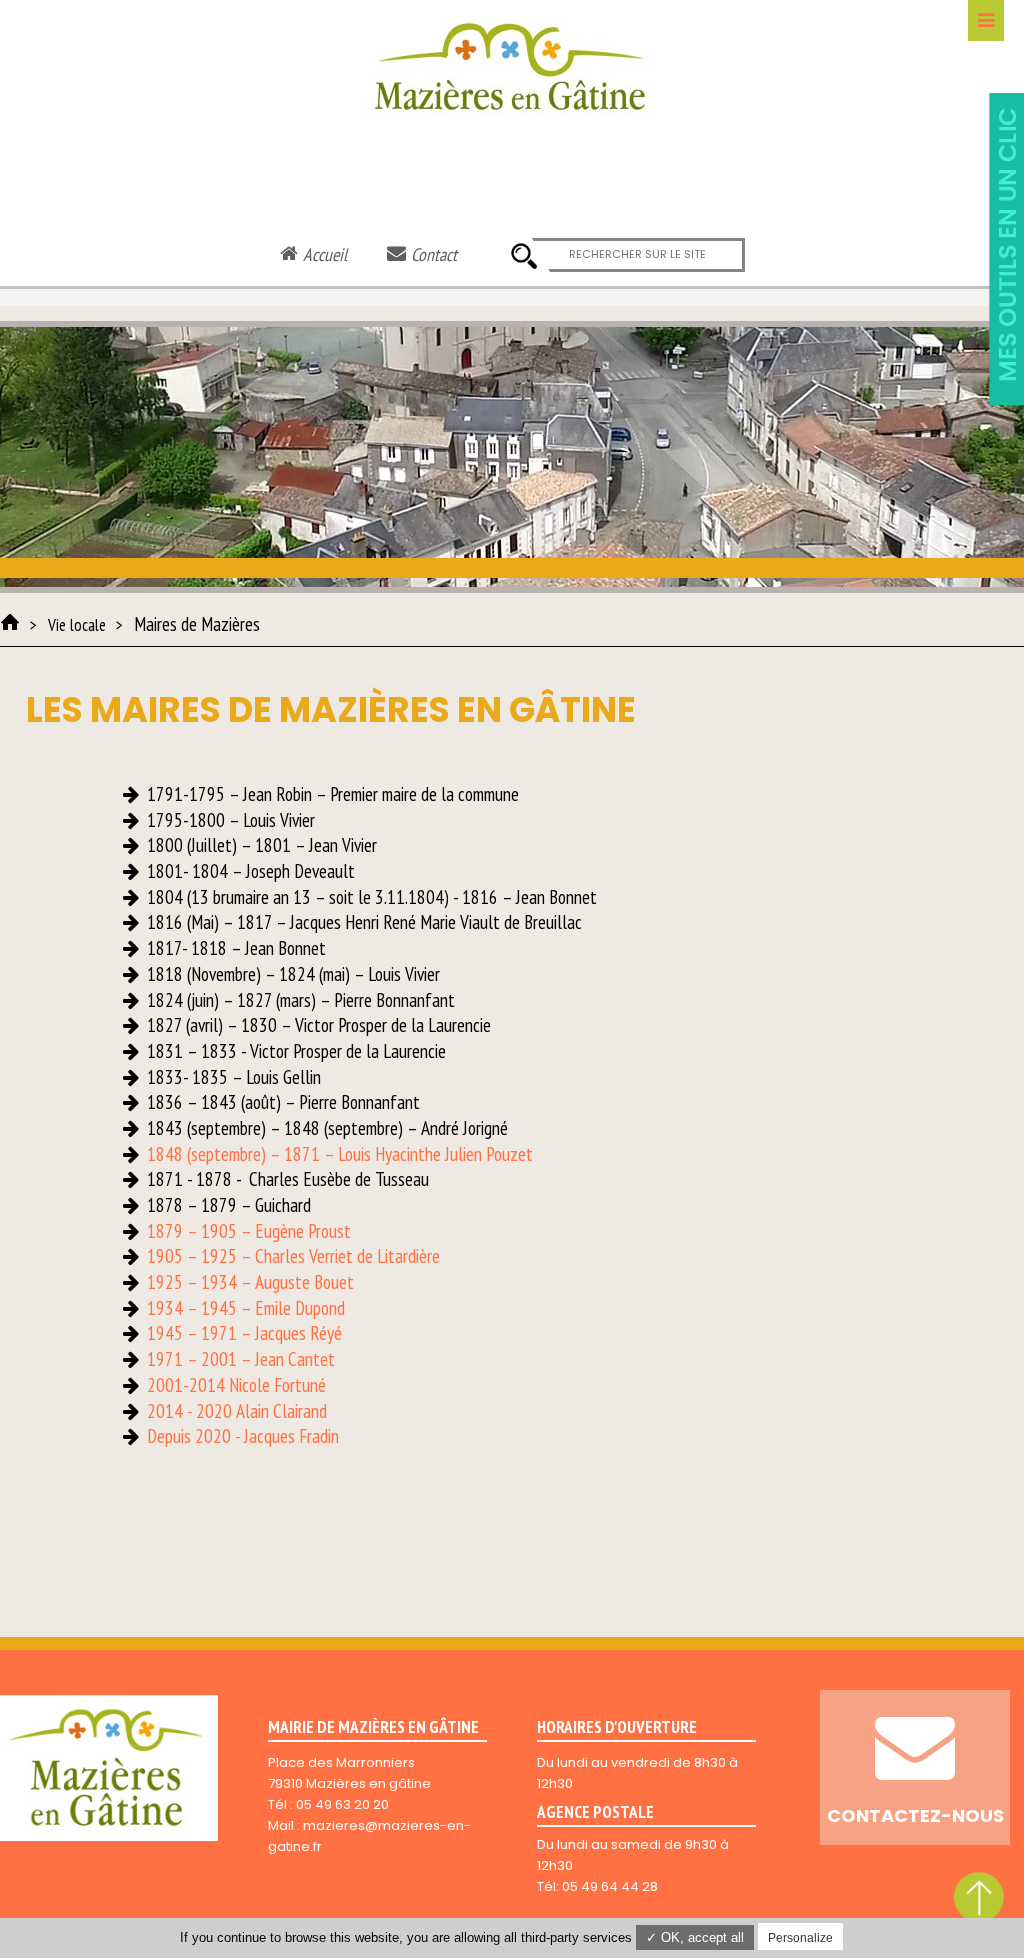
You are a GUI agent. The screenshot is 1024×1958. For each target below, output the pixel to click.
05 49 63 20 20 (342, 1804)
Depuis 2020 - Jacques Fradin (243, 1436)
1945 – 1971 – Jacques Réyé (244, 1333)
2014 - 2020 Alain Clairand (237, 1411)
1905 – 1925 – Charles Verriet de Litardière (293, 1256)
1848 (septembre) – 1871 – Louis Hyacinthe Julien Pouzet (340, 1154)
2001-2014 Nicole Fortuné (236, 1385)
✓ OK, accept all (695, 1937)
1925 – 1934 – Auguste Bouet (250, 1282)
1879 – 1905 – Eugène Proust (249, 1231)
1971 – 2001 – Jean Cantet (241, 1359)
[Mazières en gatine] (10, 622)
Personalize (800, 1938)
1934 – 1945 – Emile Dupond (246, 1308)
